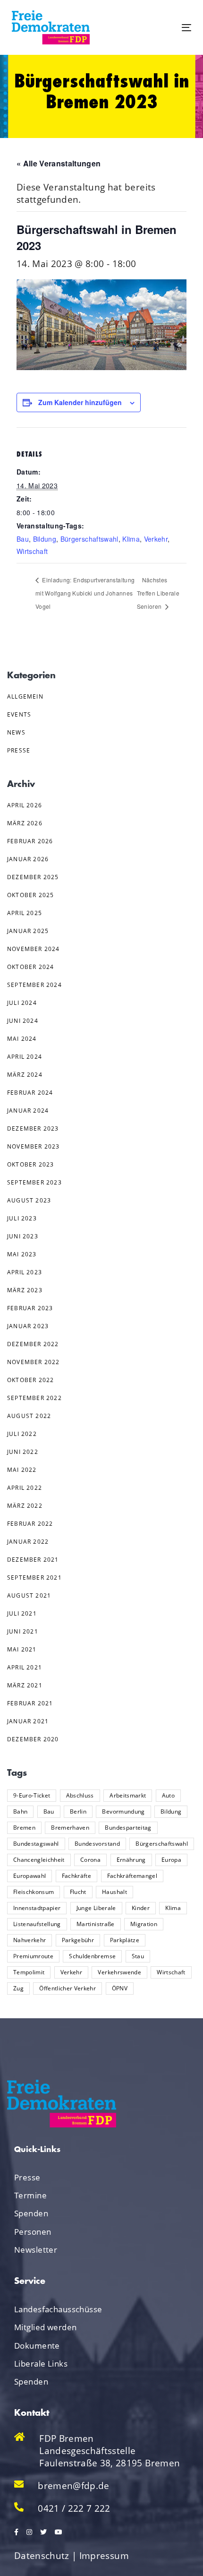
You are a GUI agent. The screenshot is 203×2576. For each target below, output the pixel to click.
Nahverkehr (30, 1940)
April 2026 (25, 805)
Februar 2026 (30, 841)
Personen (33, 2232)
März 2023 (25, 1290)
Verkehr (156, 539)
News (16, 732)
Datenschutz (42, 2556)
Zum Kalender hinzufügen (80, 402)
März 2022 (25, 1506)
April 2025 (25, 913)
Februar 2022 (30, 1524)
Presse (19, 750)
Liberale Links (41, 2364)
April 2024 (25, 1057)
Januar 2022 (28, 1542)
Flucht (78, 1892)
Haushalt (114, 1892)
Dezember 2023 (33, 1128)
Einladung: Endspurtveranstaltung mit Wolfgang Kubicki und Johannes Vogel (85, 593)
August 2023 (29, 1200)
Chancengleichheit (39, 1860)
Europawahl (30, 1876)
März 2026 (25, 823)
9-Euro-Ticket (32, 1795)
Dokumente (37, 2346)
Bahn (20, 1811)
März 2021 (25, 1685)
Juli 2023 (22, 1218)
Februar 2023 (30, 1308)
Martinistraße (95, 1924)
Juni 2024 (23, 1021)
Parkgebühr (78, 1940)
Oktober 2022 (30, 1380)
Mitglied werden (45, 2327)
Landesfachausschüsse (58, 2309)
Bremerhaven (70, 1828)
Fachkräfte (76, 1876)
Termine (30, 2195)
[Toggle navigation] (161, 28)
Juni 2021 (23, 1631)
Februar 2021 (30, 1703)
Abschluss (80, 1795)
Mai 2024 (22, 1039)
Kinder (141, 1908)
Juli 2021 (22, 1613)
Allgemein (25, 696)
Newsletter (36, 2250)
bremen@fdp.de (73, 2486)
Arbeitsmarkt (128, 1795)
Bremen (24, 1828)
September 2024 (34, 985)
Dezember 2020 (33, 1739)
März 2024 (25, 1075)
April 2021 (25, 1667)
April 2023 (25, 1272)
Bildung (45, 539)
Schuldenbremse (92, 1956)
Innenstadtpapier (37, 1908)
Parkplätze (125, 1940)
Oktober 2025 (30, 895)
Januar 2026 (28, 859)
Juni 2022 (23, 1452)
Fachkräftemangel (132, 1876)
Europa (171, 1860)
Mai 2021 (22, 1649)
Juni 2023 (23, 1236)
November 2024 (34, 949)
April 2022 (25, 1488)
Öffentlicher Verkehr (68, 1988)
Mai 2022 (22, 1470)
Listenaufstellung (37, 1924)
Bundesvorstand (97, 1844)
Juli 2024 (22, 1003)
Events (19, 714)
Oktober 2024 (30, 967)
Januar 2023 (28, 1326)
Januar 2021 (28, 1721)
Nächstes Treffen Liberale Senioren (158, 593)
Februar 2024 (30, 1093)
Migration (144, 1924)
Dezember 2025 (33, 877)
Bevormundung (123, 1811)
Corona (90, 1860)
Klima (131, 539)
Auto (168, 1795)
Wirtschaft (32, 551)
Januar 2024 (28, 1111)
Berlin (78, 1811)
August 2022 (29, 1416)
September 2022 (34, 1398)
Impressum (104, 2556)
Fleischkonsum (34, 1892)
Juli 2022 (22, 1434)
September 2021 (34, 1578)
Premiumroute (33, 1956)
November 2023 (34, 1146)
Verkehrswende (119, 1972)
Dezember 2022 (33, 1344)
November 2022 (34, 1362)
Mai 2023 (22, 1254)
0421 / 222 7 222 (74, 2508)
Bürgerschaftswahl (89, 539)
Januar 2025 (28, 931)
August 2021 (29, 1595)
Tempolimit (29, 1972)
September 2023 (34, 1182)
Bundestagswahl (36, 1844)
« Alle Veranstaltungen (59, 163)
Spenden (31, 2213)
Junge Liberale (96, 1908)
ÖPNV (120, 1988)
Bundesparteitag (128, 1828)
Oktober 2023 (30, 1164)
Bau (23, 539)
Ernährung (131, 1860)
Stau (138, 1956)
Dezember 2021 (33, 1560)
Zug (18, 1988)
